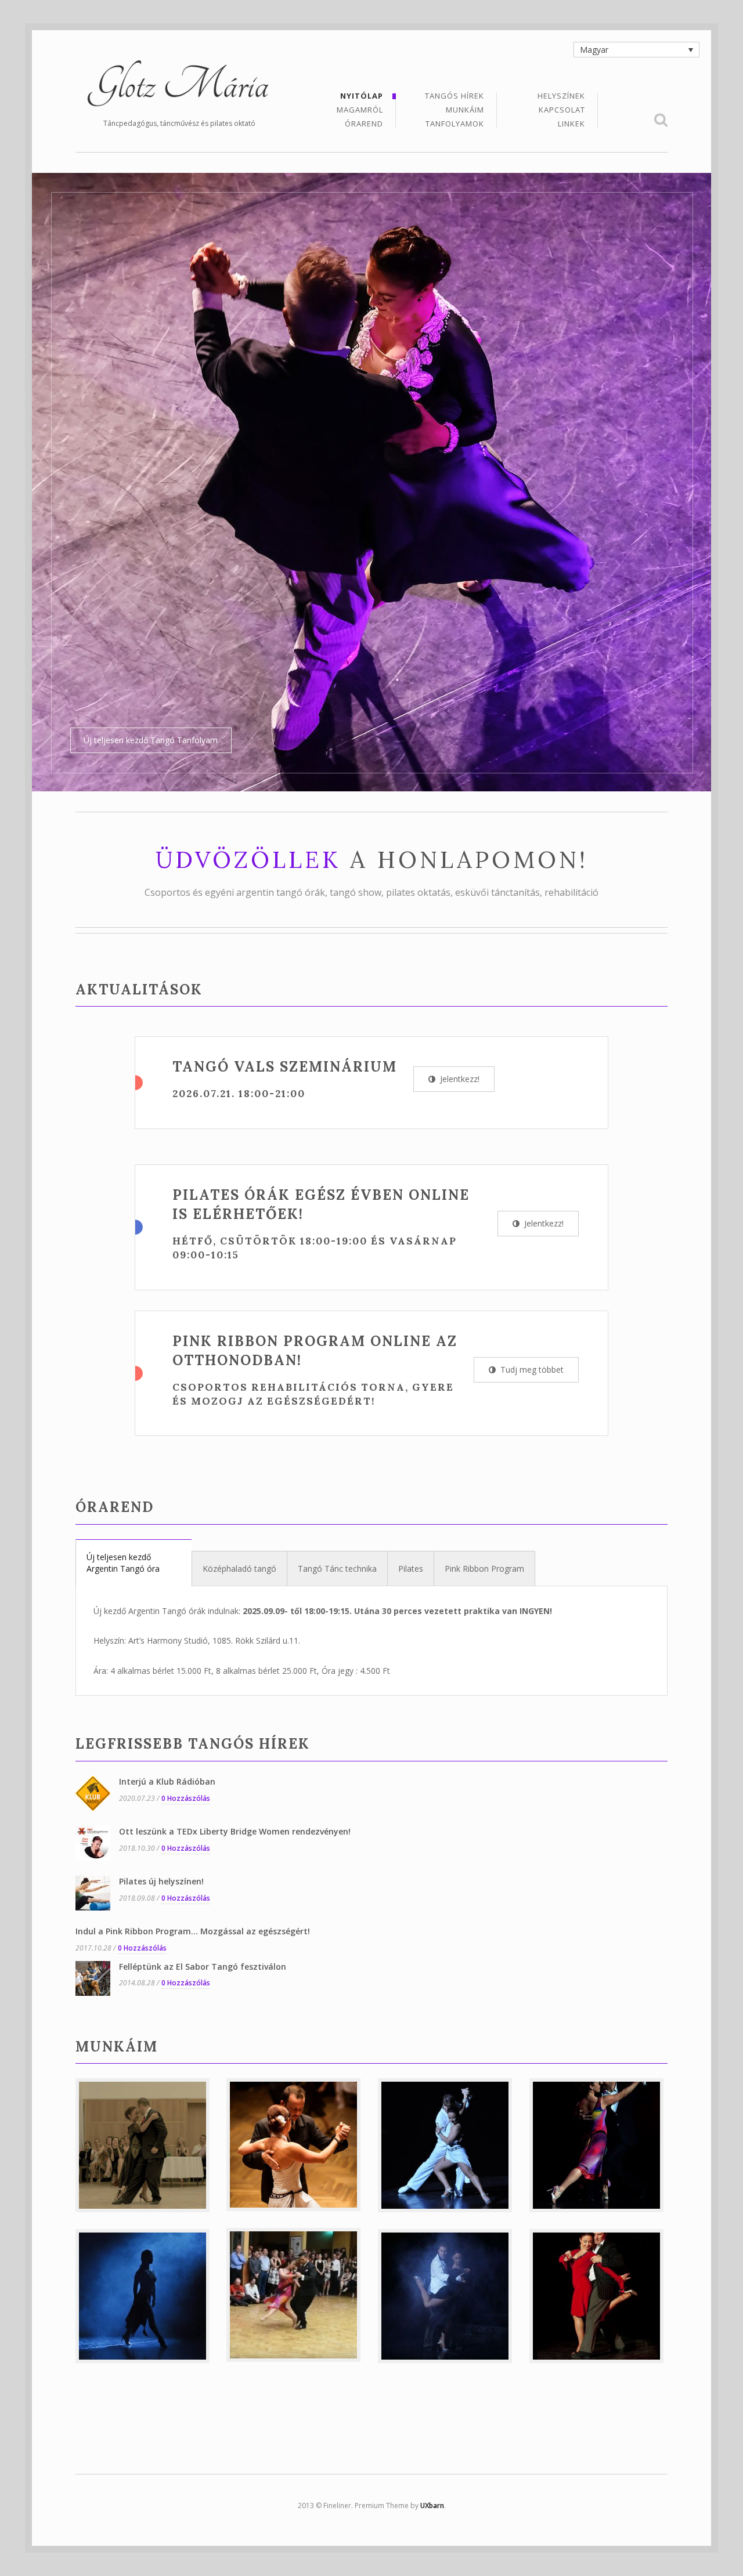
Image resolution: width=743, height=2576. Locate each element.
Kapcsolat (562, 111)
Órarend (364, 124)
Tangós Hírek (455, 97)
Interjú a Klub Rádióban (167, 1489)
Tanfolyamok (455, 124)
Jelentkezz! (459, 786)
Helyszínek (561, 97)
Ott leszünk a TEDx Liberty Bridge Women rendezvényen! (235, 1539)
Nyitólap (362, 97)
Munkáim (465, 111)
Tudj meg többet (531, 1077)
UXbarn (432, 2213)
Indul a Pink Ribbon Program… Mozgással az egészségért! (193, 1639)
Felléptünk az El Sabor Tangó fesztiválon (203, 1674)
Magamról (360, 111)
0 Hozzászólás (186, 1506)
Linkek (571, 124)
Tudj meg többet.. (623, 448)
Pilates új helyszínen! (161, 1589)
